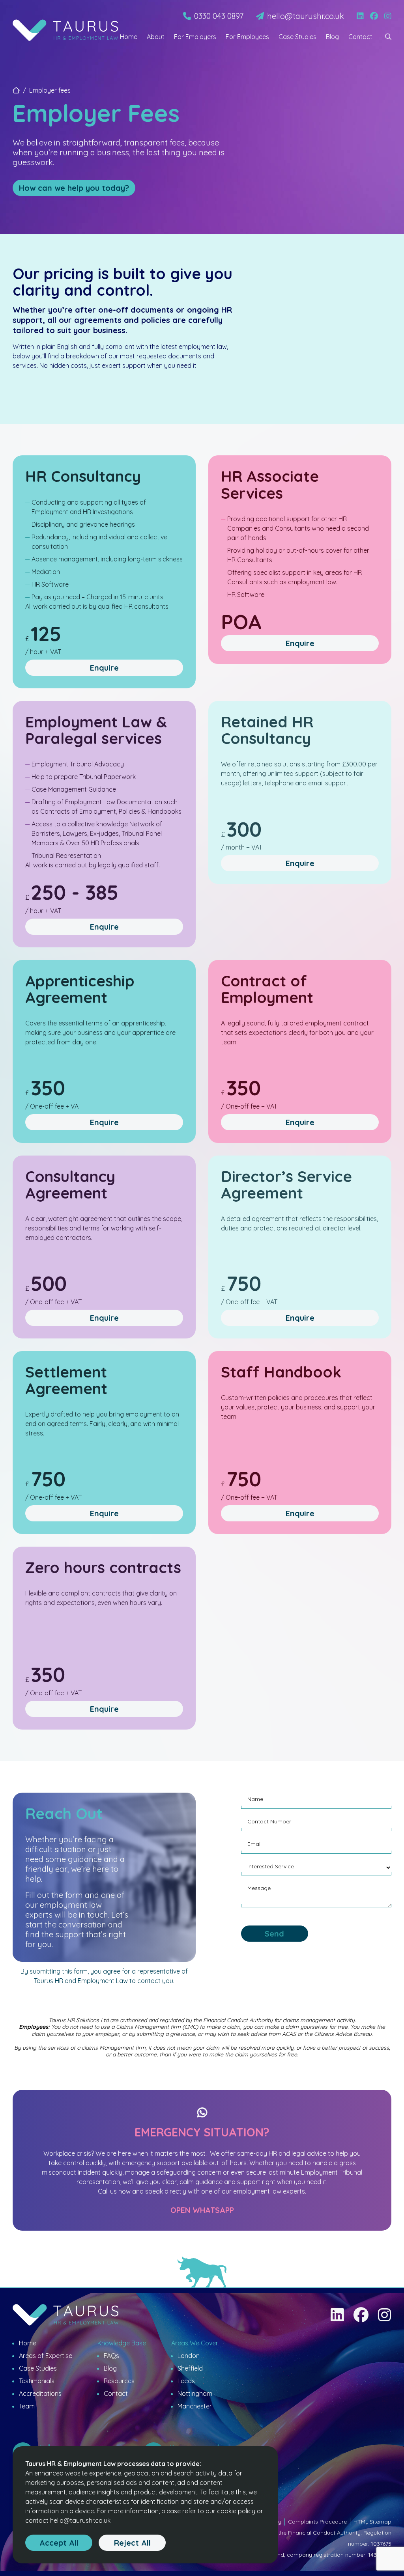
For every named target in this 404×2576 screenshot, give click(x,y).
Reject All (132, 2543)
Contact (360, 37)
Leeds (186, 2381)
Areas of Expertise (46, 2356)
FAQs (111, 2356)
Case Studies (297, 37)
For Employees (247, 37)
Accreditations (40, 2393)
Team (27, 2406)
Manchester (195, 2406)
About (156, 37)
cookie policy (236, 2511)
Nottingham (195, 2393)
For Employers (195, 37)
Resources (119, 2381)
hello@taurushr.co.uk (306, 16)
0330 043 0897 (219, 16)
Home (129, 37)
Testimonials (37, 2381)
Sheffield (190, 2368)
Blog (332, 37)
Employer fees (50, 90)
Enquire (104, 668)
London (189, 2356)
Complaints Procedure (317, 2522)
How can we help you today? (74, 188)
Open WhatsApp (202, 2210)
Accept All (59, 2543)
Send (274, 1934)
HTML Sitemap (372, 2522)
